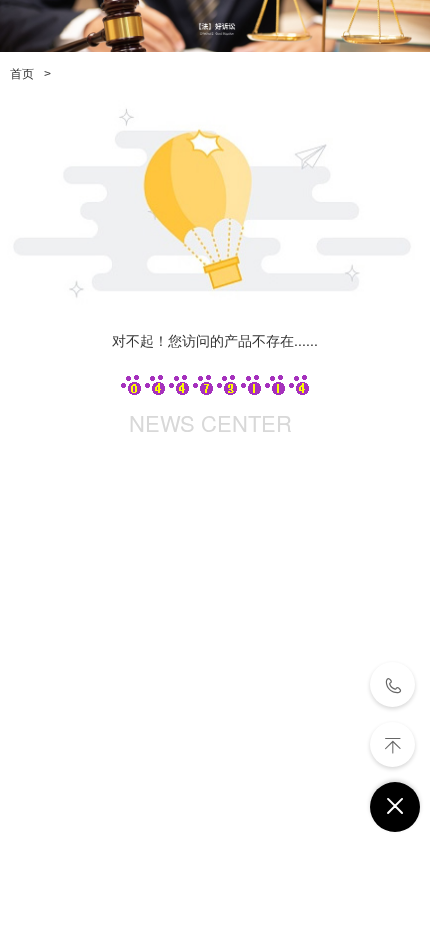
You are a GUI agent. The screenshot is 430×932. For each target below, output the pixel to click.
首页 (22, 74)
